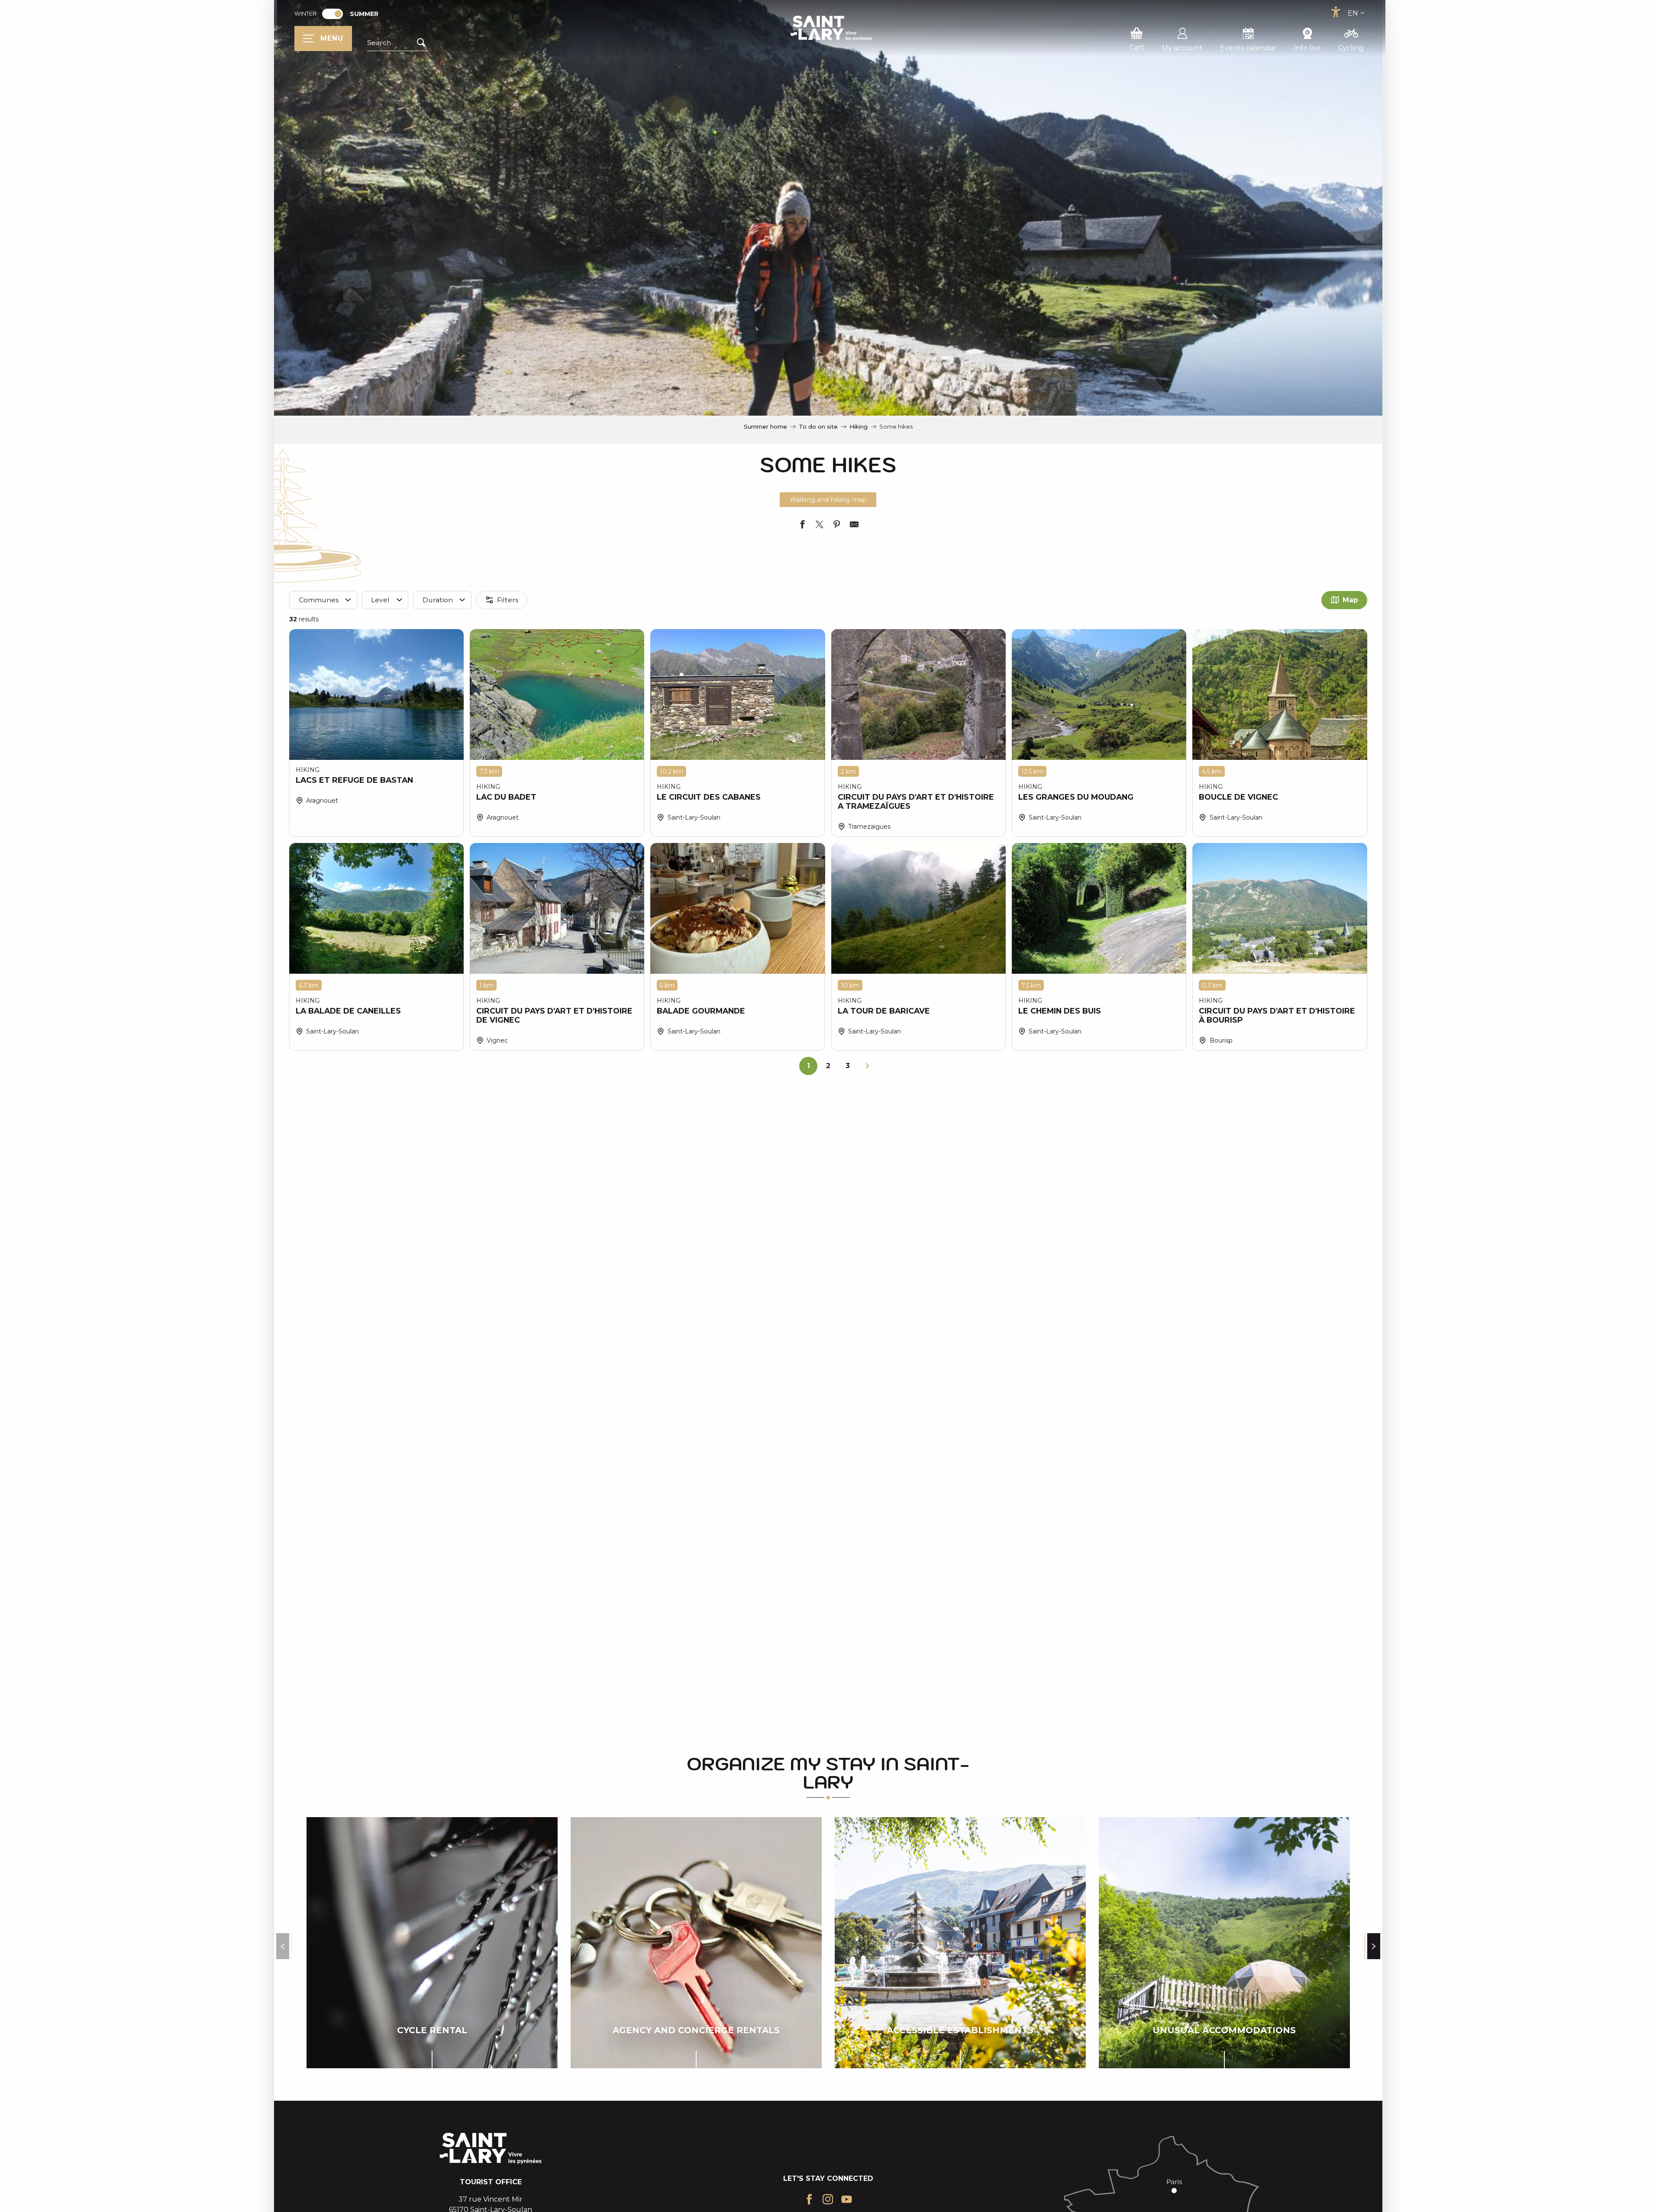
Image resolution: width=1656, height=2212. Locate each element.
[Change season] (335, 14)
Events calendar (1248, 48)
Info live (1307, 48)
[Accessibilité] (1336, 12)
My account (1182, 48)
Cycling (1351, 48)
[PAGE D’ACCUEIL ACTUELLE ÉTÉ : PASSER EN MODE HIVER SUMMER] (332, 14)
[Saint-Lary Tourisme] (831, 28)
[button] (398, 43)
